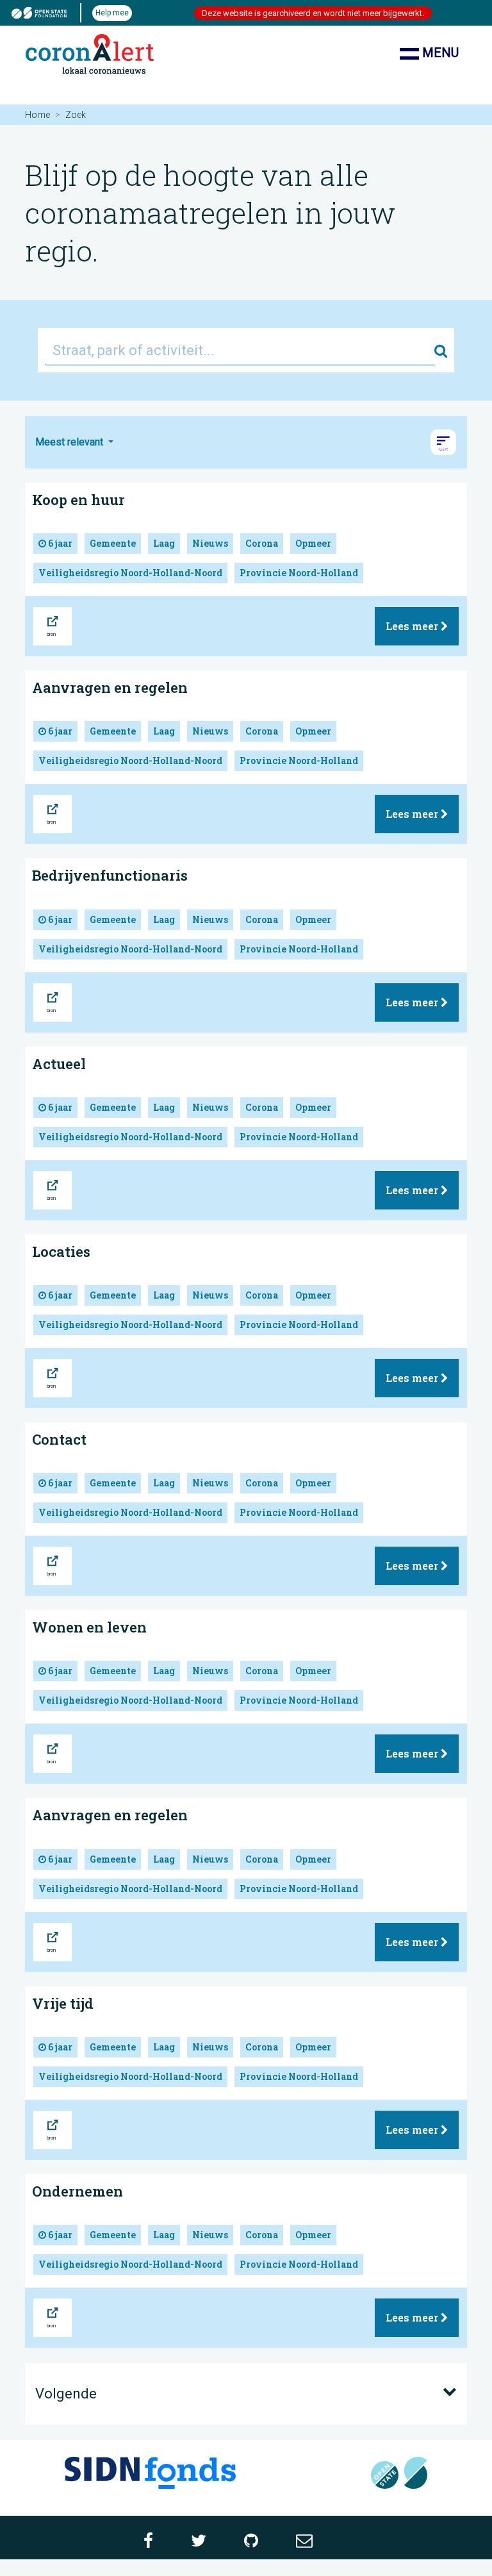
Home (37, 115)
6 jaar (59, 543)
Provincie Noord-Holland (299, 573)
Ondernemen (78, 2191)
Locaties (61, 1251)
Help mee (112, 13)
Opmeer (313, 543)
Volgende (66, 2394)
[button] (443, 442)
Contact (59, 1439)
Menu (439, 53)
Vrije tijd (63, 2003)
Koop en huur (78, 500)
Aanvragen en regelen (110, 687)
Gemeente (113, 543)
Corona (262, 543)
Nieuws (210, 543)
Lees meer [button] (413, 626)
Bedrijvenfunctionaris (110, 875)
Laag (164, 543)
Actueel (59, 1064)
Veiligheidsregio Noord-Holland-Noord (130, 573)
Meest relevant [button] (70, 442)
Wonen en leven (89, 1627)
